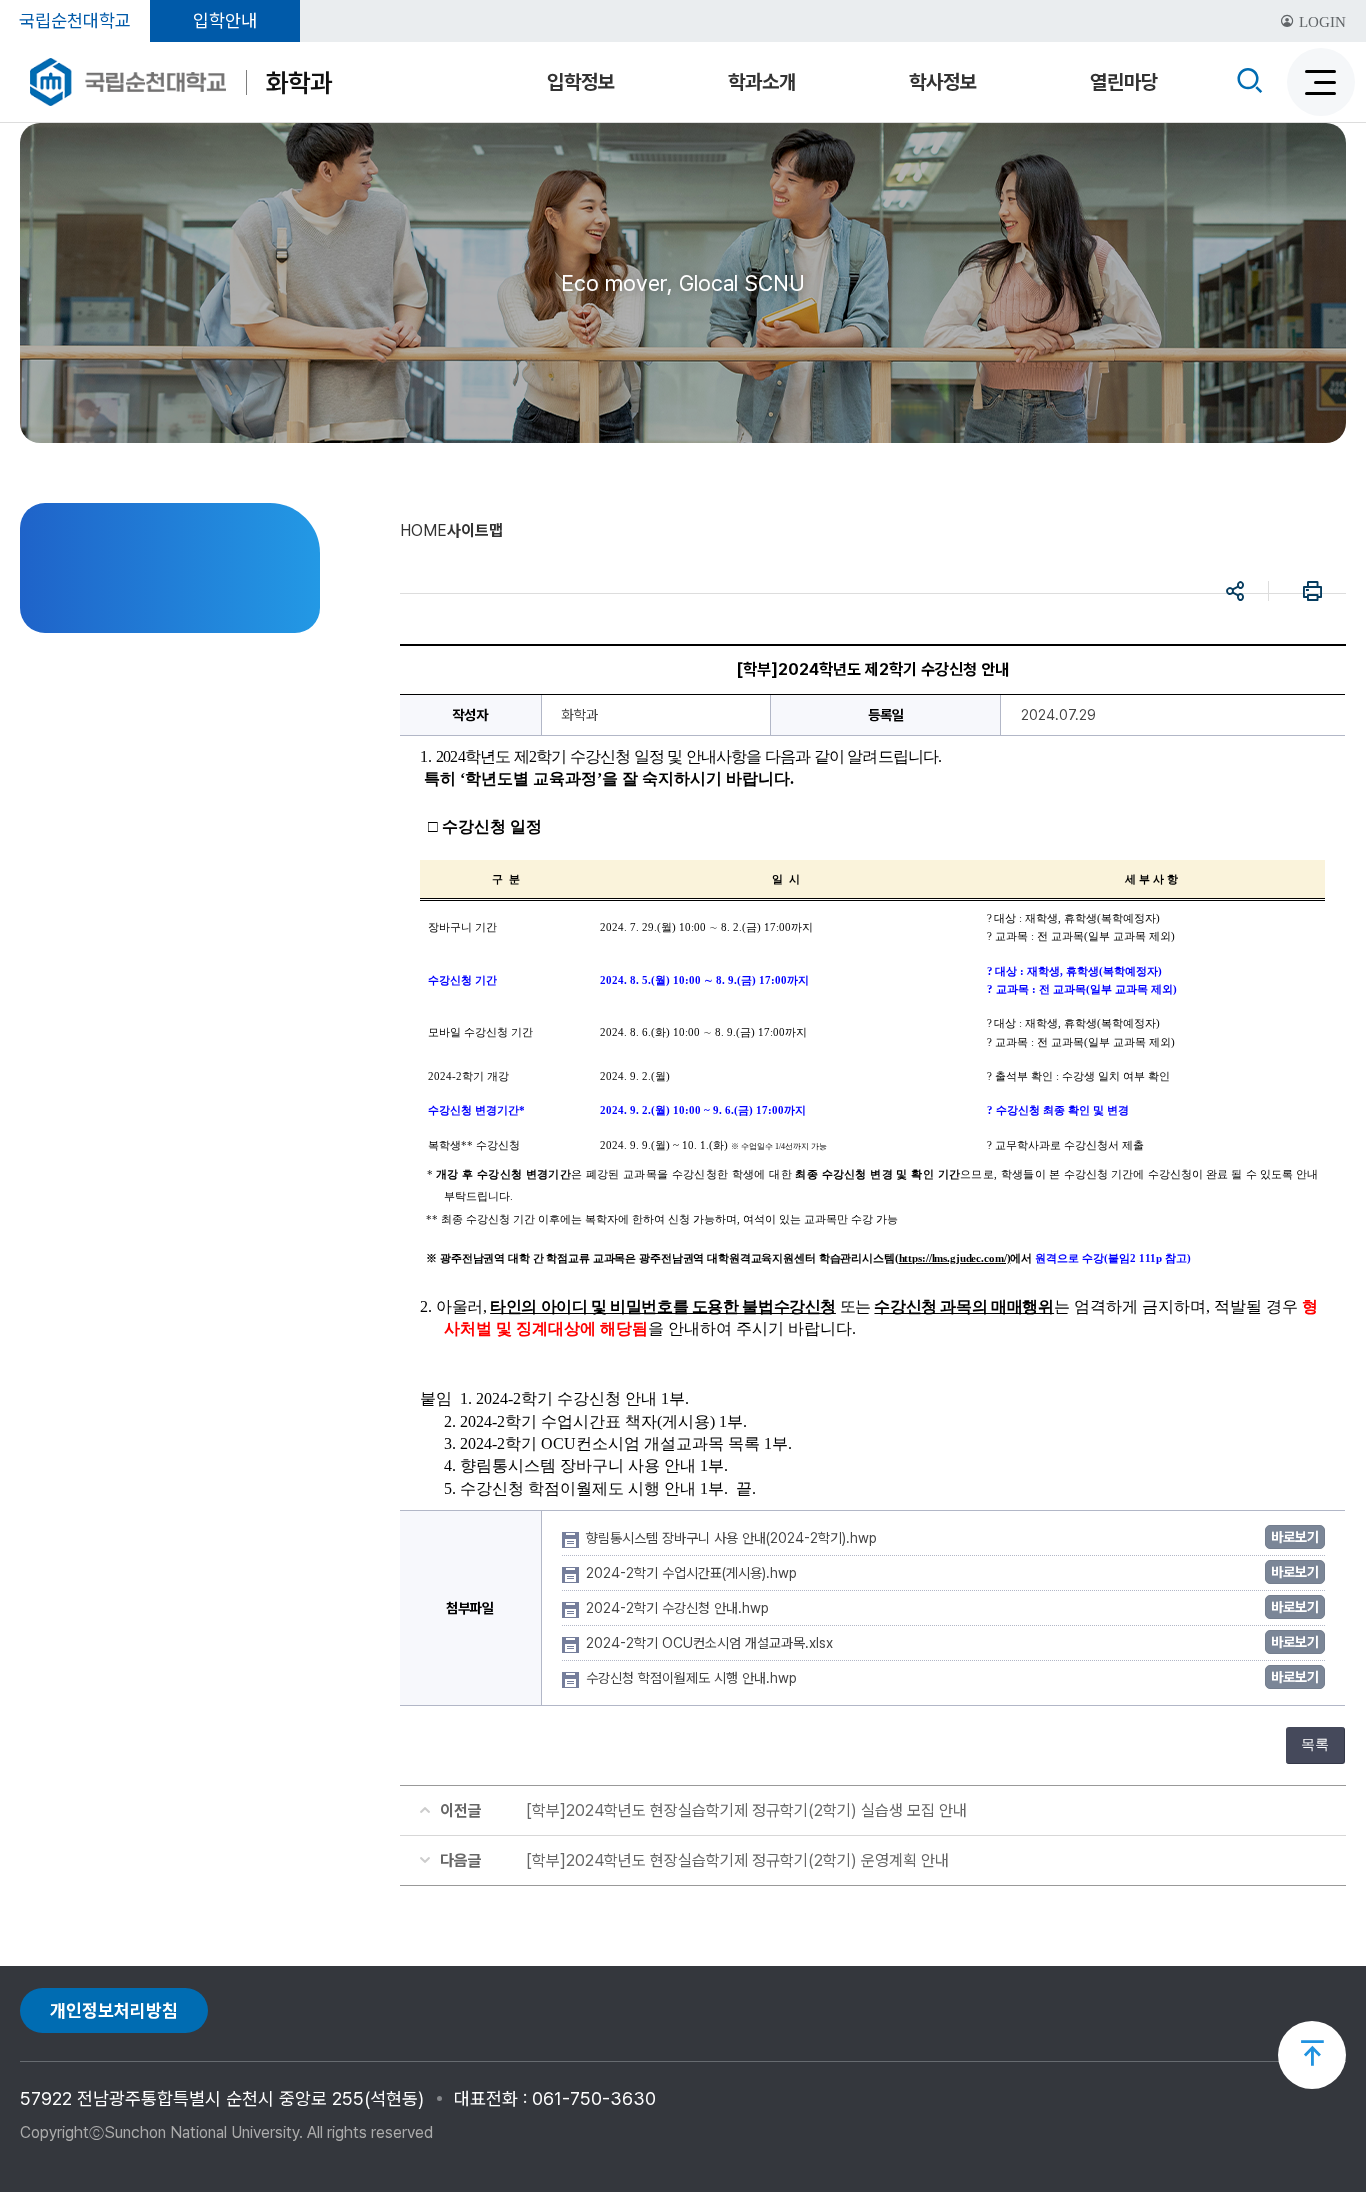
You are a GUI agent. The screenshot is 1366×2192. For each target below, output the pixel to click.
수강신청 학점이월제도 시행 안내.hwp (693, 1678)
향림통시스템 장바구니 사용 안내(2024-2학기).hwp (733, 1538)
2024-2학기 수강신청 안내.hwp (679, 1608)
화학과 (299, 82)
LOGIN (1320, 22)
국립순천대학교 (75, 20)
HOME (423, 530)
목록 (1315, 1744)
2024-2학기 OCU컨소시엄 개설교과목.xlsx (711, 1643)
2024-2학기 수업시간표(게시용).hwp (693, 1573)
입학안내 (225, 20)
